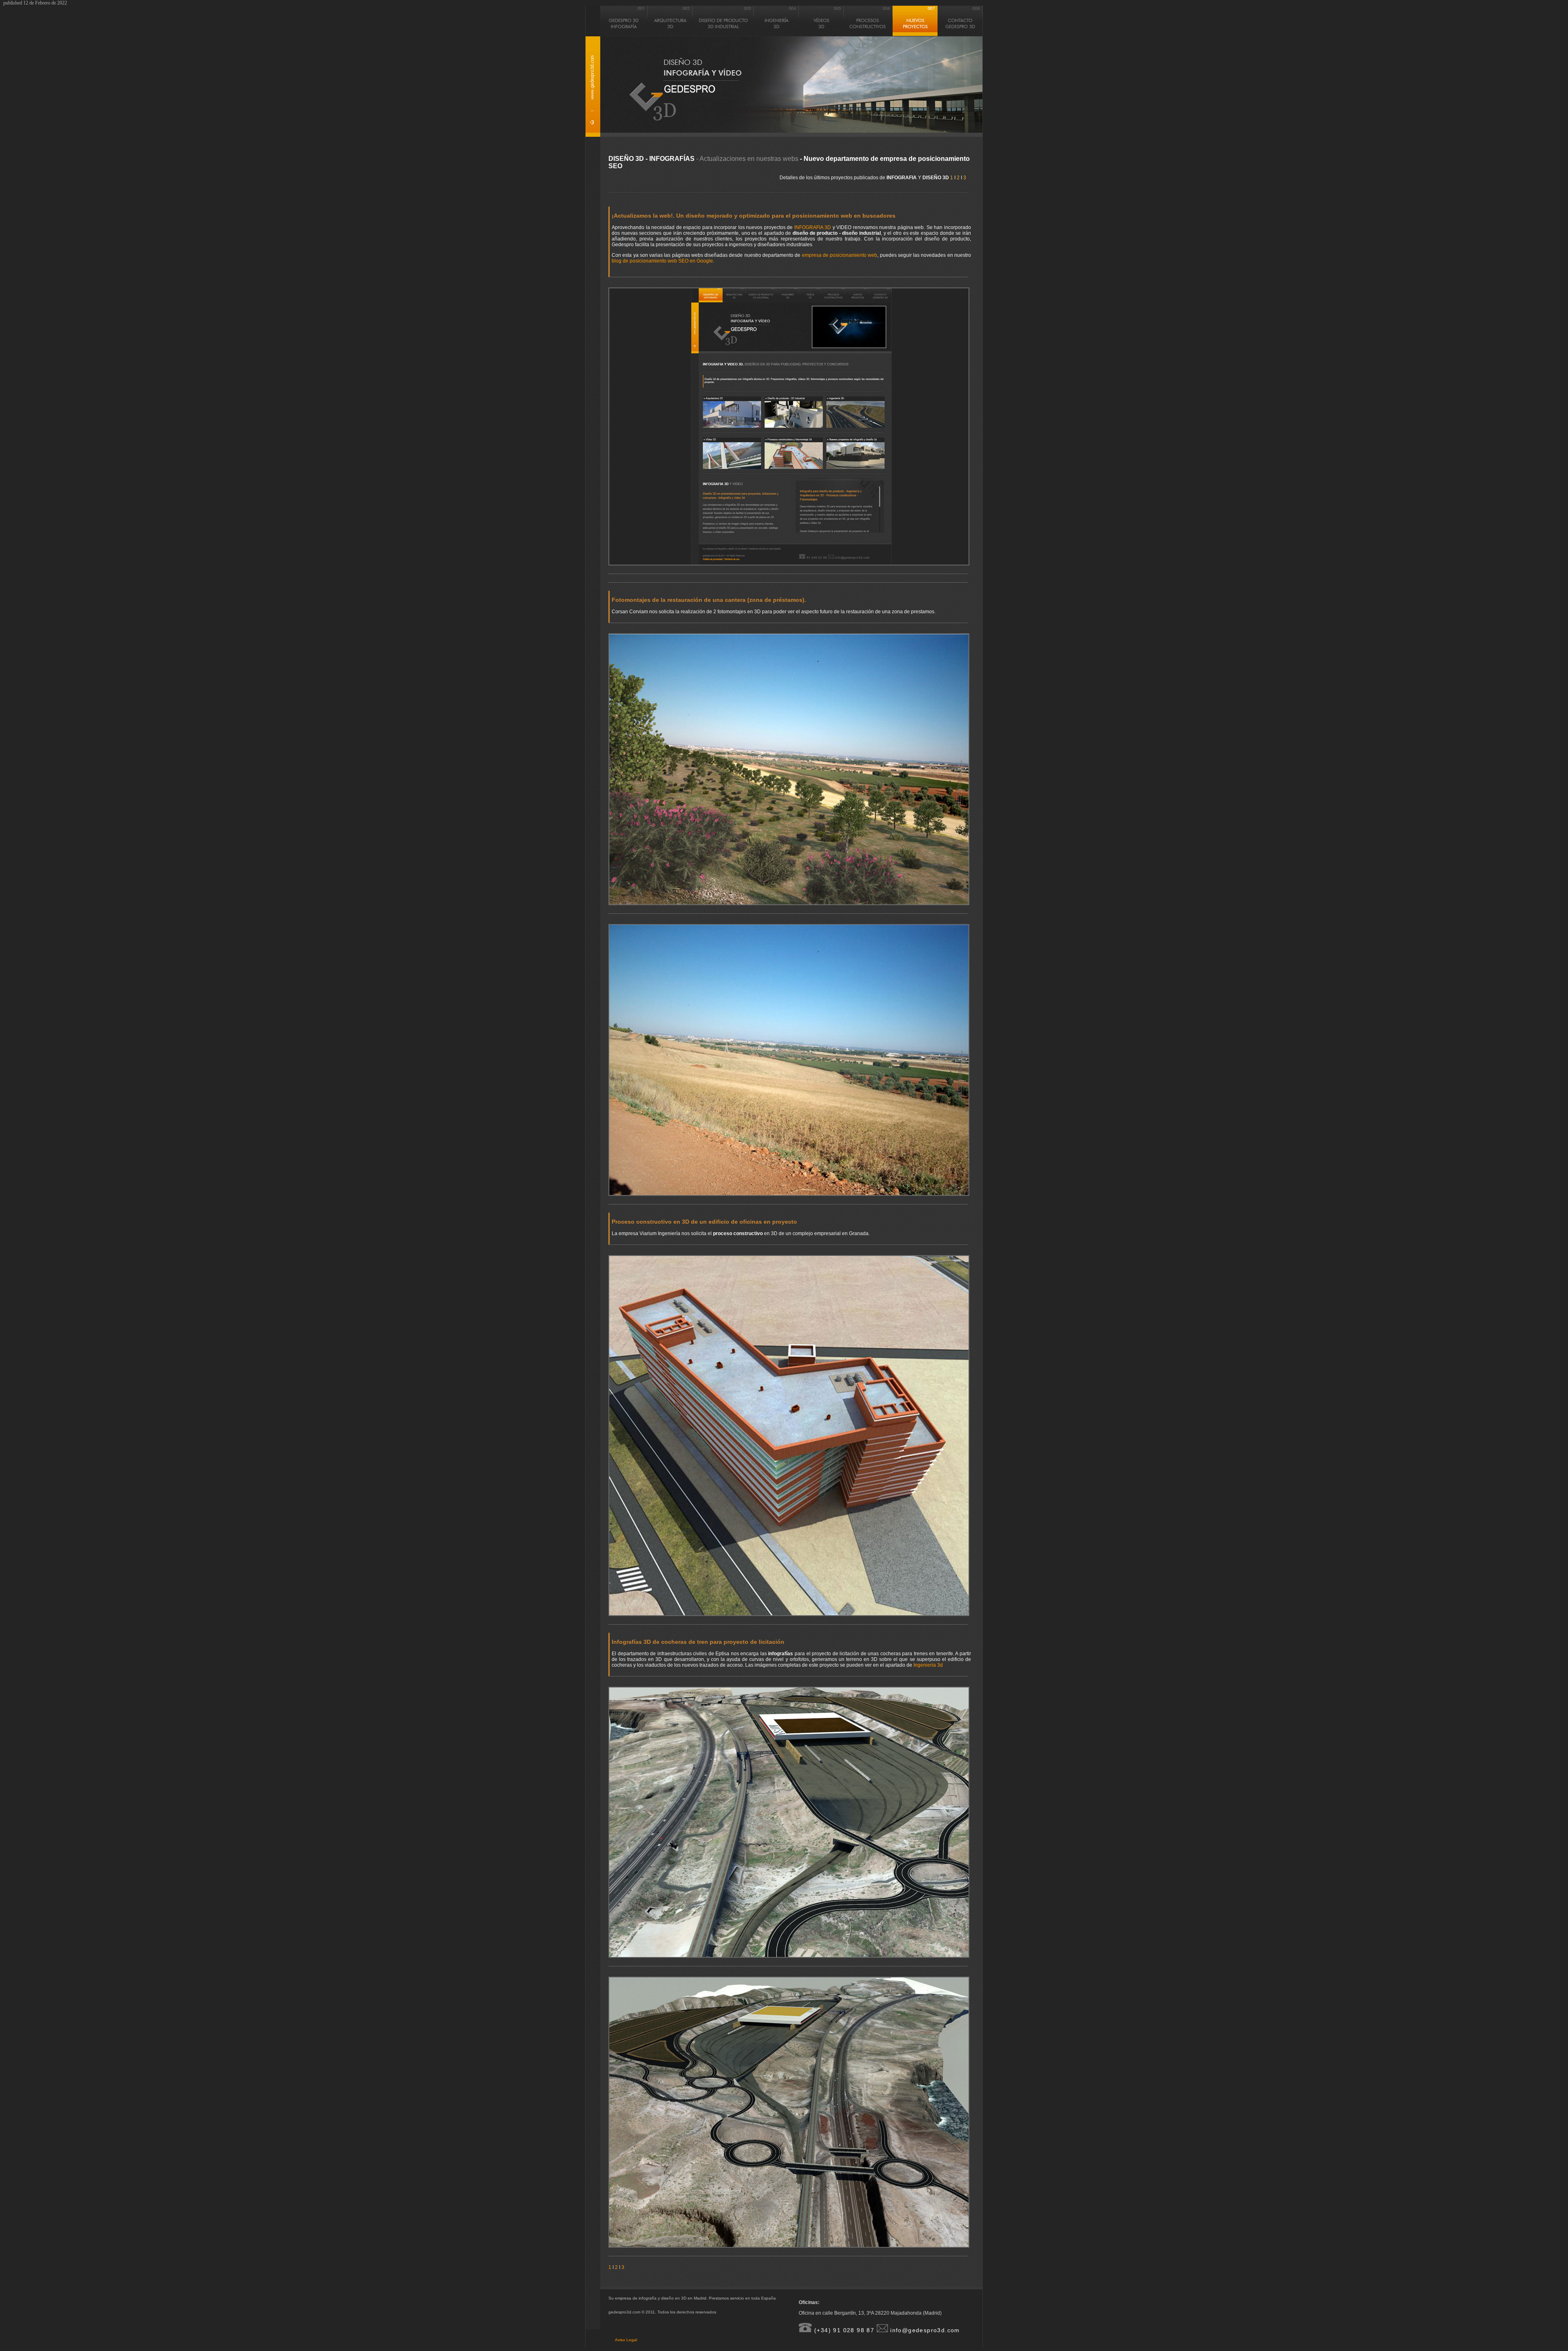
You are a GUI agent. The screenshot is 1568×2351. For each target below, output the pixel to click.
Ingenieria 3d (928, 1665)
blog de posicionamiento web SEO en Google (662, 261)
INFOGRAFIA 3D (813, 227)
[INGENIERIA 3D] (776, 35)
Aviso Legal (626, 2340)
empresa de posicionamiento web (840, 255)
